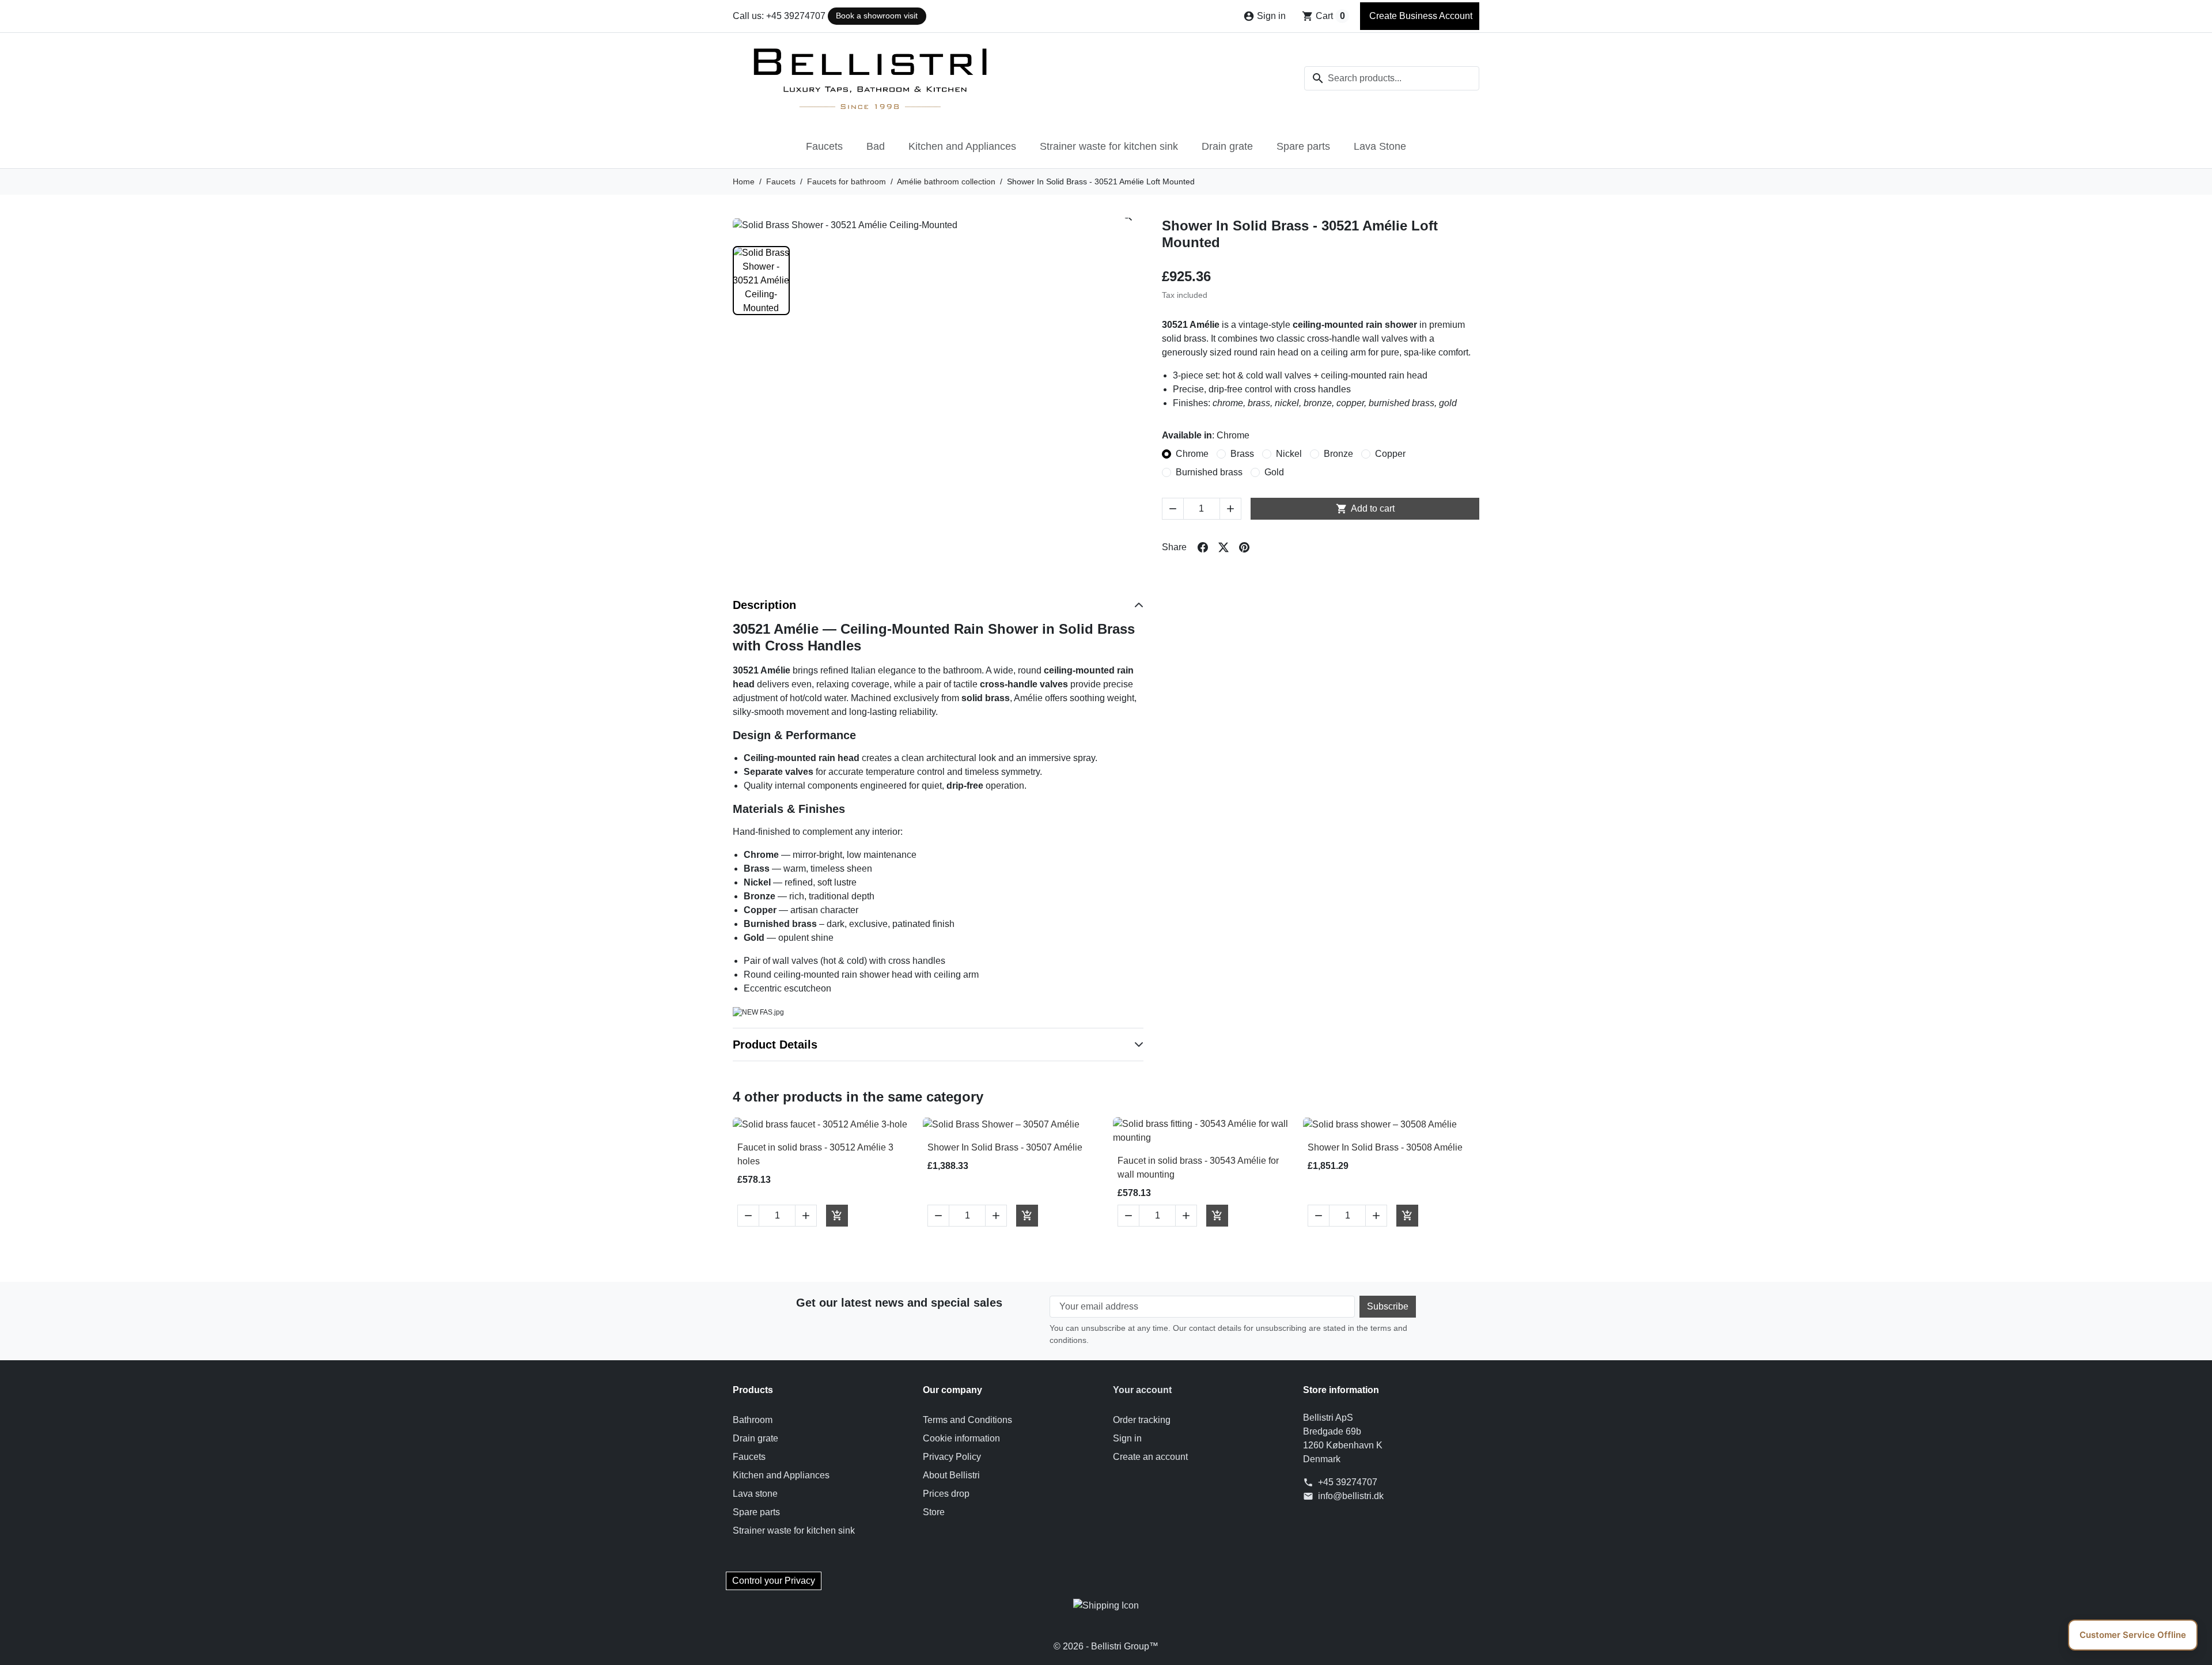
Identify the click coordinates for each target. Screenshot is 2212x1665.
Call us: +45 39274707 (779, 16)
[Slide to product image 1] (761, 281)
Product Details (775, 1045)
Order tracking (1142, 1420)
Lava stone (755, 1494)
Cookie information (961, 1438)
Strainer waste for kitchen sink (1109, 146)
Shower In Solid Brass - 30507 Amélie (1005, 1147)
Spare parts (1303, 146)
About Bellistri (951, 1475)
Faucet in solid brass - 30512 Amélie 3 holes (815, 1154)
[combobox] (1392, 78)
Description (764, 605)
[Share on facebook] (1203, 547)
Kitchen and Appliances (962, 146)
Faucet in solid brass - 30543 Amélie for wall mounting (1198, 1168)
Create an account (1150, 1457)
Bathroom (753, 1420)
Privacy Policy (952, 1457)
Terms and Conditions (967, 1420)
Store (934, 1512)
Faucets (824, 146)
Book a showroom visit (877, 16)
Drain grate (1227, 146)
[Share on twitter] (1224, 547)
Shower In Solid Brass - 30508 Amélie (1385, 1147)
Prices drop (946, 1494)
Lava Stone (1380, 146)
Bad (876, 146)
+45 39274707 (1348, 1482)
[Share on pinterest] (1244, 547)
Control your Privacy (774, 1581)
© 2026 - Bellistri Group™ (1106, 1646)
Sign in (1127, 1438)
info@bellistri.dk (1351, 1496)
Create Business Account (1420, 16)
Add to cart (1365, 509)
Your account (1142, 1390)
